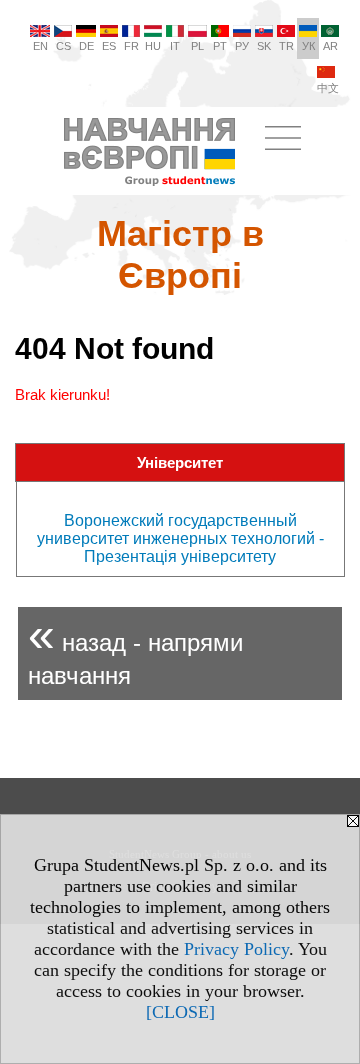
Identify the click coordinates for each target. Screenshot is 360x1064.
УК (308, 46)
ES (109, 46)
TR (286, 46)
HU (153, 46)
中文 (328, 88)
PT (220, 46)
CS (63, 46)
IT (175, 46)
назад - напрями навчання (135, 648)
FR (131, 46)
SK (264, 46)
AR (330, 46)
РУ (242, 46)
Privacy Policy (236, 949)
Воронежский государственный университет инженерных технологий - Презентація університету (180, 538)
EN (40, 46)
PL (197, 46)
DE (86, 46)
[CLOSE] (180, 1012)
